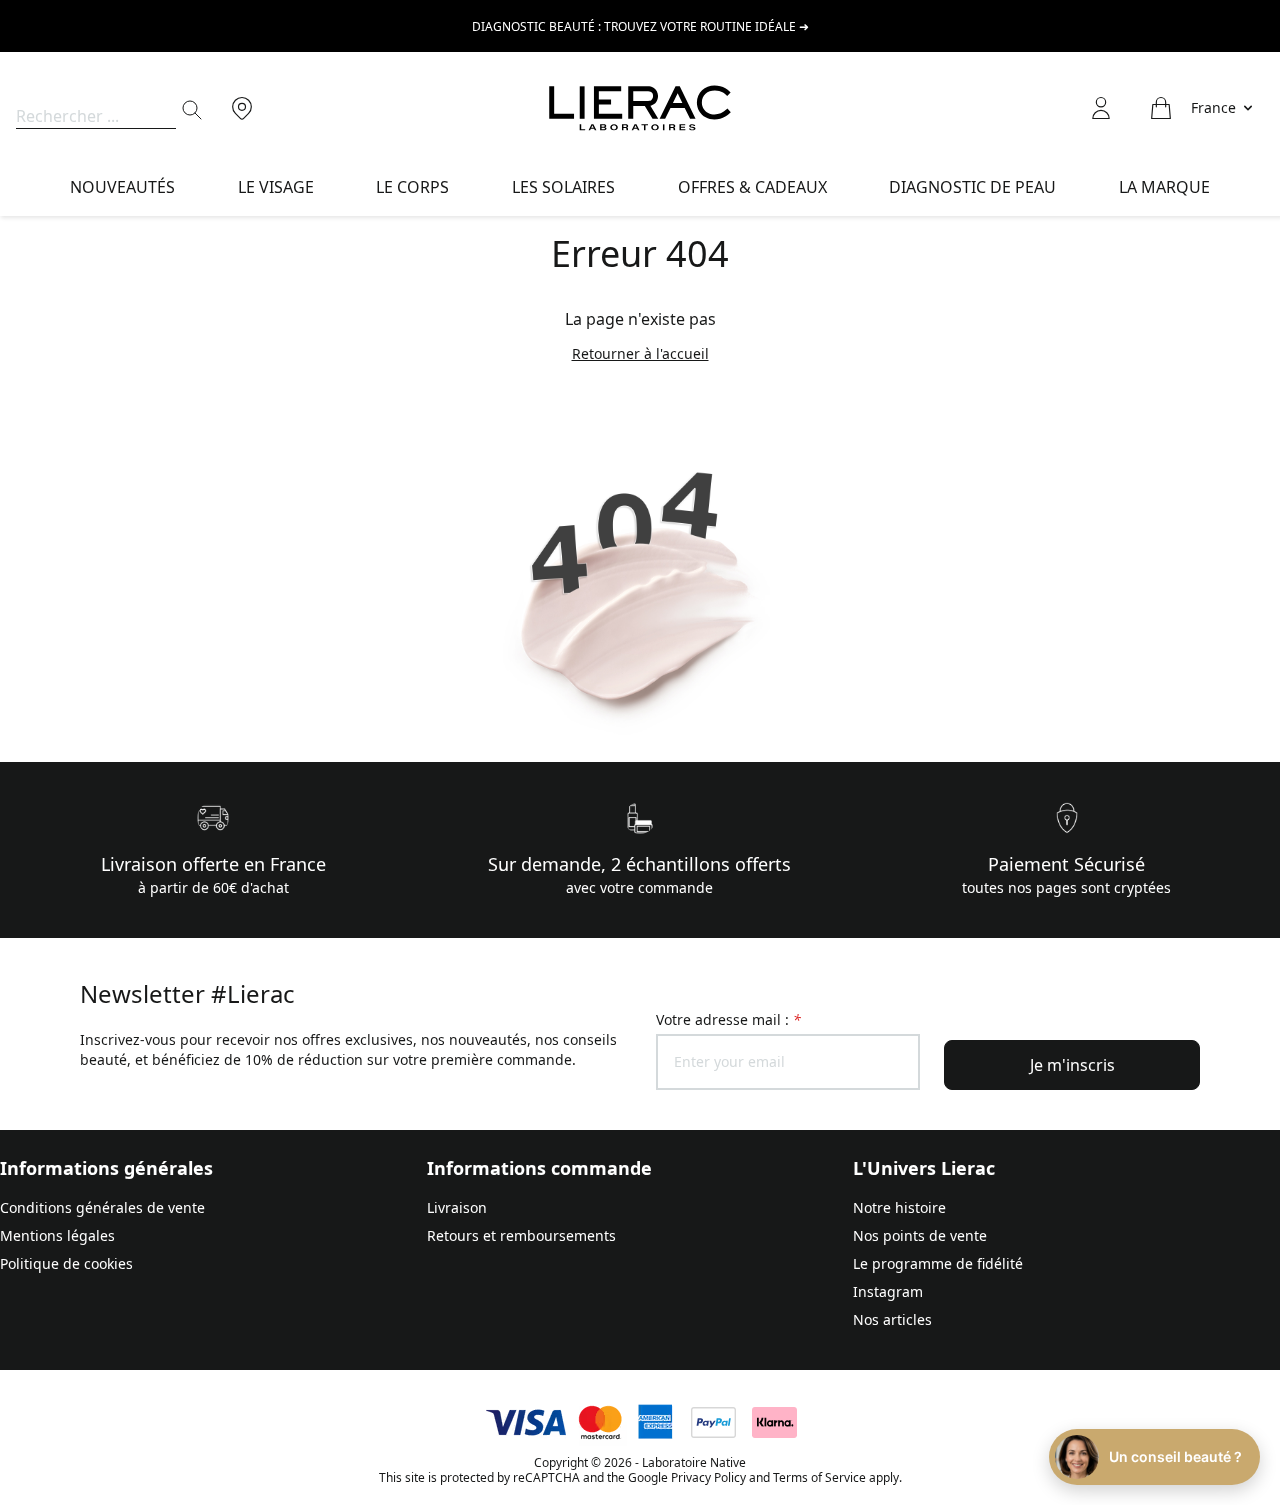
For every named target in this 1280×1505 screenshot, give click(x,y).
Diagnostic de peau (972, 187)
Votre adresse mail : (728, 1019)
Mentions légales (57, 1235)
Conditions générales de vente (102, 1207)
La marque (1164, 187)
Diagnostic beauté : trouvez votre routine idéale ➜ (640, 26)
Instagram (888, 1291)
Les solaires (563, 187)
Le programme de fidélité (938, 1263)
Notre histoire (899, 1207)
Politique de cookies (66, 1263)
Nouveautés (122, 187)
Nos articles (892, 1319)
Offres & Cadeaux (752, 187)
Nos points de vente (920, 1235)
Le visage (276, 187)
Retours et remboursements (521, 1235)
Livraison (457, 1207)
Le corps (412, 187)
